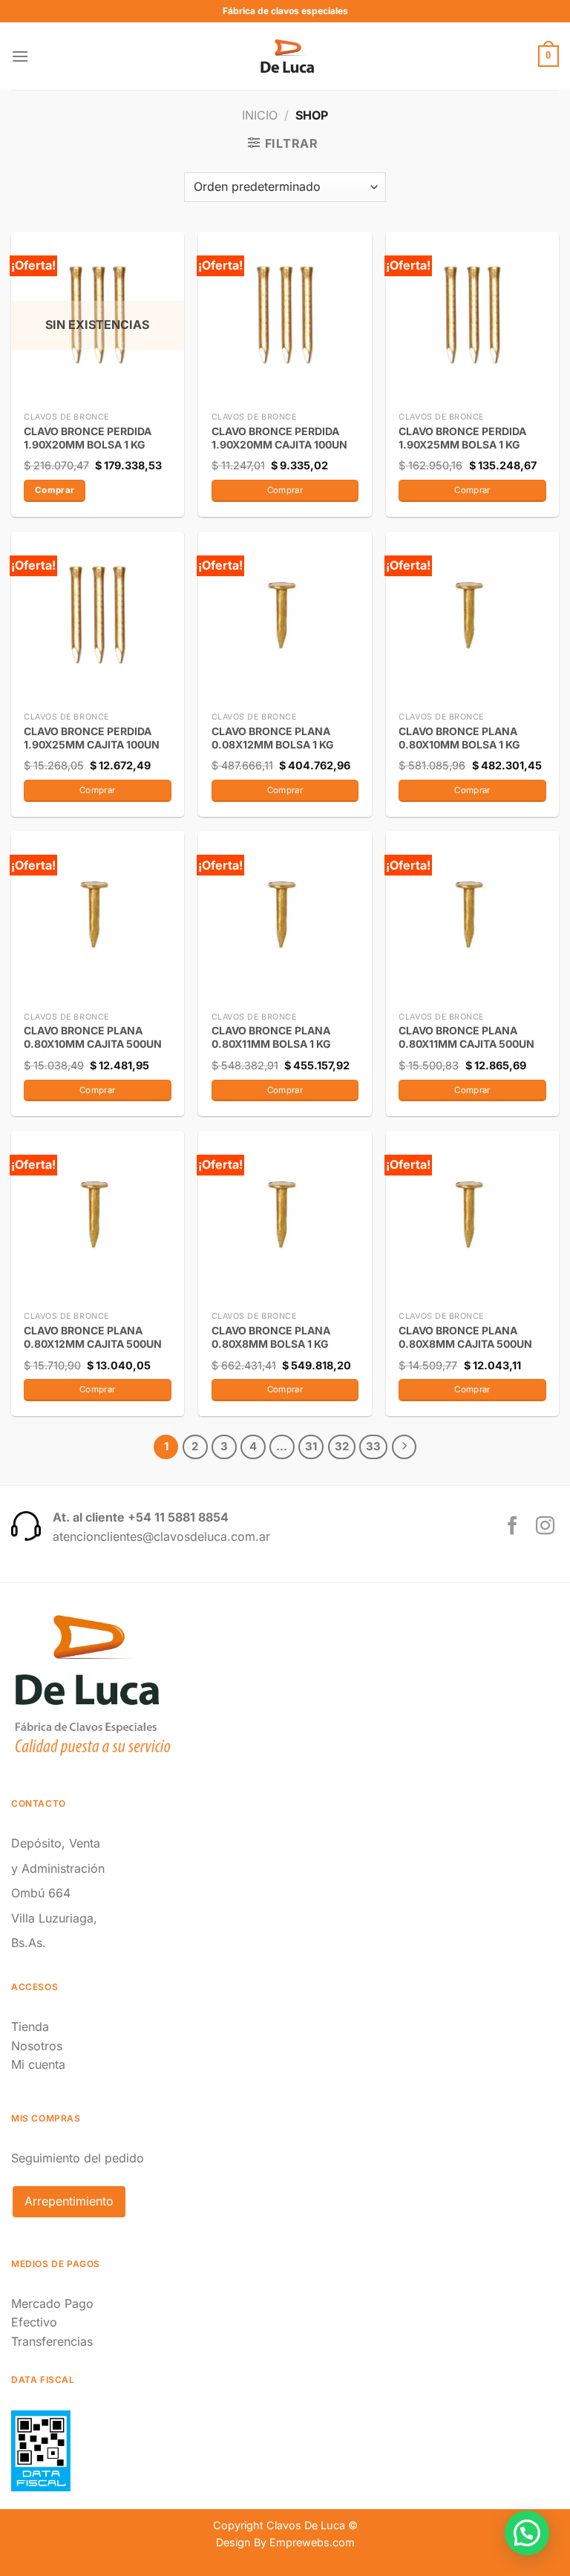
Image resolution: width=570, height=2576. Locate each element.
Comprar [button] (285, 490)
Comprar (55, 490)
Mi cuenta (38, 2064)
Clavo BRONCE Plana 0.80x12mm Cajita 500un (93, 1337)
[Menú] (20, 56)
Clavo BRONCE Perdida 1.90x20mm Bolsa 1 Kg (88, 438)
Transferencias (52, 2341)
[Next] (404, 1447)
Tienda (30, 2026)
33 (373, 1447)
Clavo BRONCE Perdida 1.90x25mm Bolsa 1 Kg (462, 438)
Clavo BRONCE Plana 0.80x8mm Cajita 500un (465, 1337)
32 (342, 1447)
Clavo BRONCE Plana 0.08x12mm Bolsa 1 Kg (273, 738)
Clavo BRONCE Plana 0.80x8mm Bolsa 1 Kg (271, 1337)
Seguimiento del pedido (78, 2158)
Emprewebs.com (312, 2542)
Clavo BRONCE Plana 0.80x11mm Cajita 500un (466, 1037)
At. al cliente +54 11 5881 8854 (141, 1517)
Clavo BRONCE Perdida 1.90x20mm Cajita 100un (279, 438)
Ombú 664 (41, 1893)
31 (311, 1447)
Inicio (260, 115)
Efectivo (34, 2322)
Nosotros (37, 2046)
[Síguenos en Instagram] (545, 1527)
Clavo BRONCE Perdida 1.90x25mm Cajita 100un (92, 738)
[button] (527, 2533)
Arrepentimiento (69, 2201)
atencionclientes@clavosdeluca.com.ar (161, 1536)
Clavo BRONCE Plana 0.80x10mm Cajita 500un (93, 1037)
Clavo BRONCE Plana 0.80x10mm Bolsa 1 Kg (459, 738)
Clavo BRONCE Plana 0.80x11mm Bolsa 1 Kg (271, 1037)
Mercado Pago (52, 2303)
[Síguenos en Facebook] (512, 1527)
